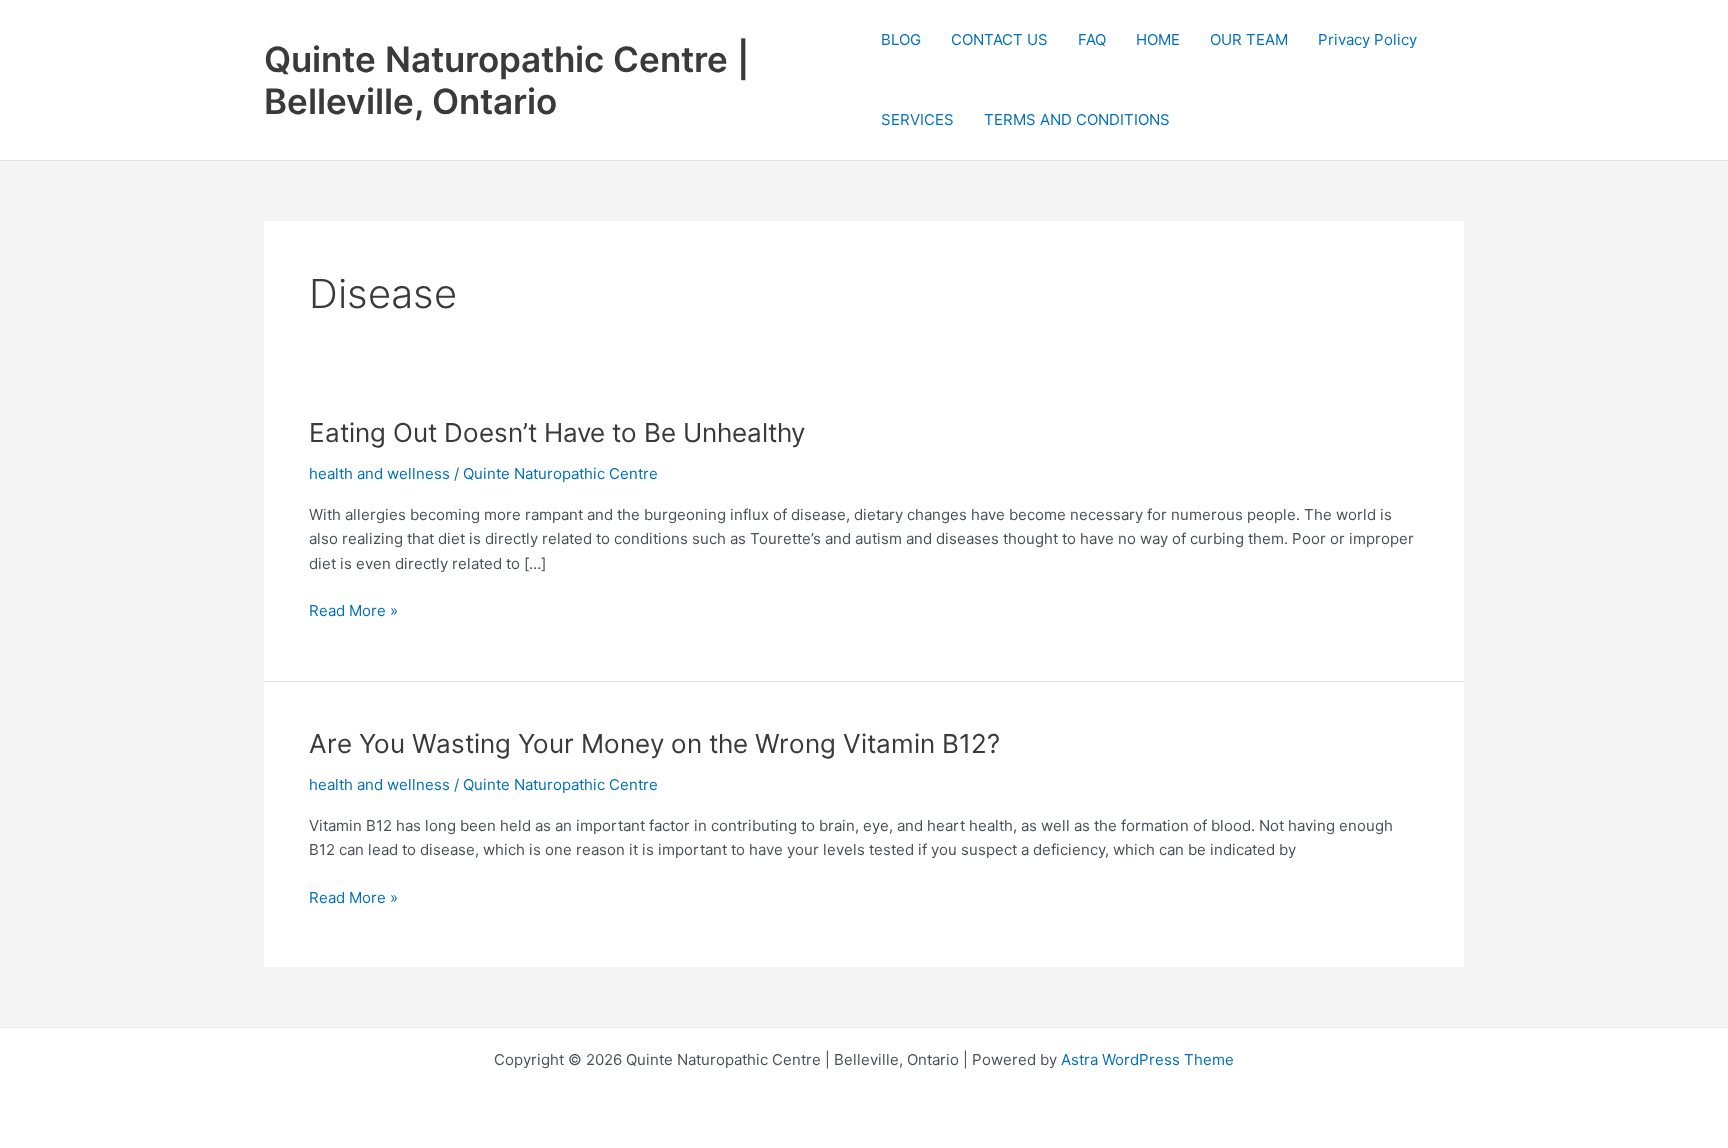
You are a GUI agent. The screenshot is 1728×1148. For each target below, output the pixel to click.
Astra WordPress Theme (1147, 1059)
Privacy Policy (1367, 39)
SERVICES (917, 119)
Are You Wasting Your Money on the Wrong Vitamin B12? (654, 743)
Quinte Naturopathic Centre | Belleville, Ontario (507, 80)
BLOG (901, 39)
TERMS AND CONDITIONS (1077, 119)
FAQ (1092, 39)
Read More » (353, 612)
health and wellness (379, 473)
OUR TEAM (1249, 39)
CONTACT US (999, 39)
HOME (1158, 39)
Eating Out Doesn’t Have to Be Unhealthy (557, 432)
